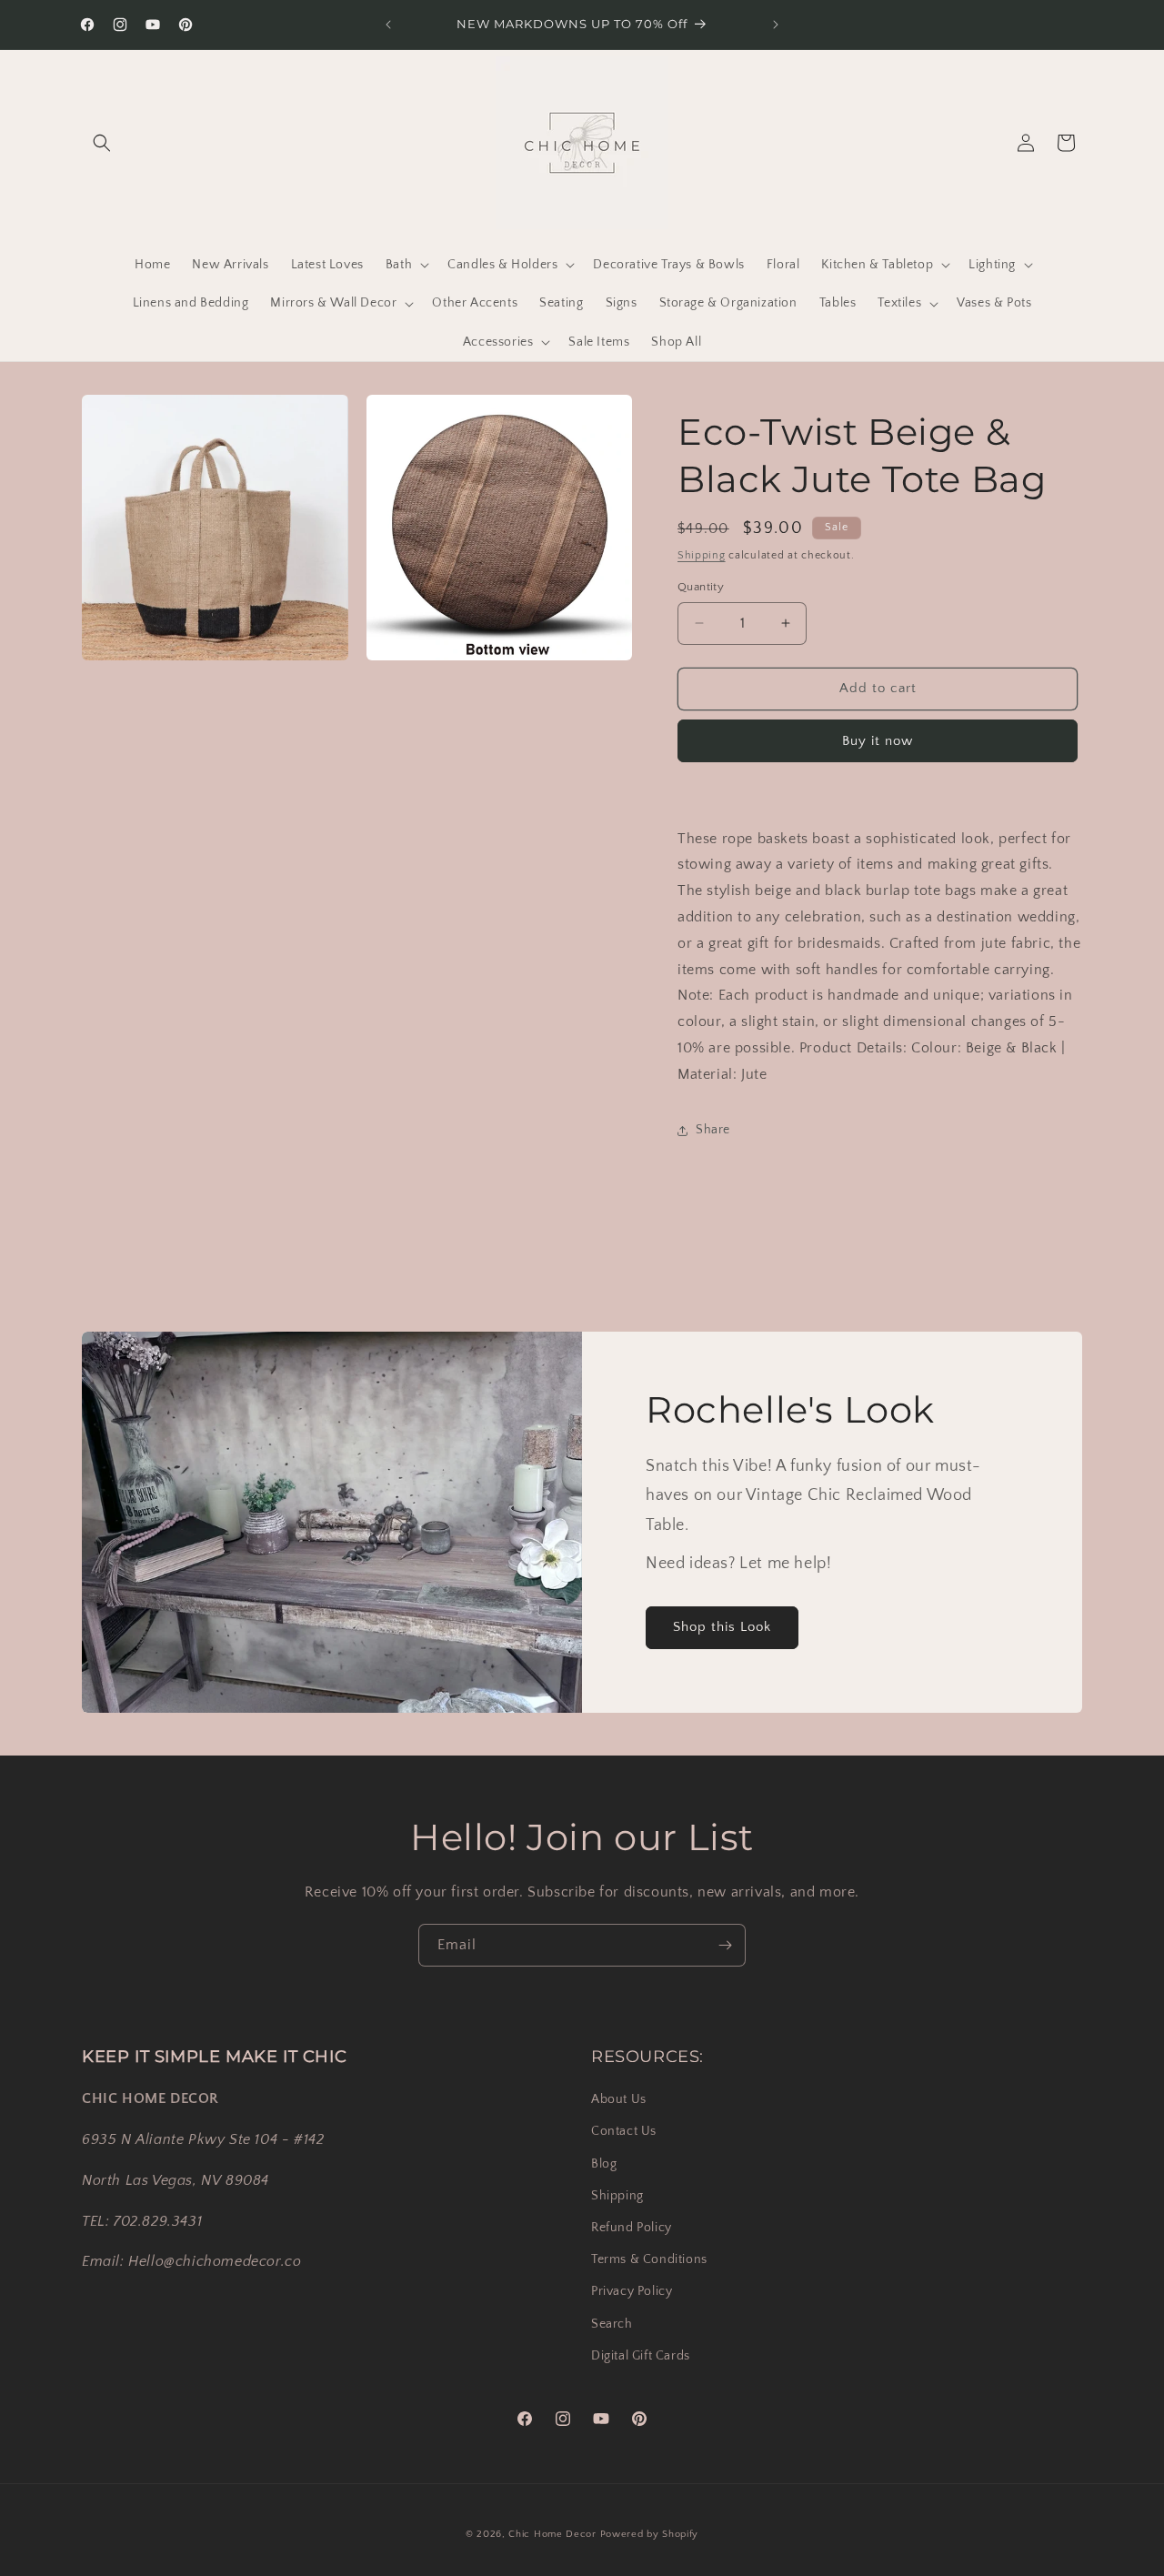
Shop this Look (722, 1627)
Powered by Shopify (650, 2534)
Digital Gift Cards (641, 2356)
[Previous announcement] (388, 25)
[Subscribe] (725, 1945)
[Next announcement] (776, 25)
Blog (604, 2164)
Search (612, 2324)
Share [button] (713, 1130)
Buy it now (878, 741)
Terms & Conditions (649, 2259)
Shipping (702, 555)
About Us (619, 2099)
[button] (102, 143)
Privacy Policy (632, 2291)
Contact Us (624, 2131)
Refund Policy (632, 2228)
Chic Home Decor (552, 2534)
